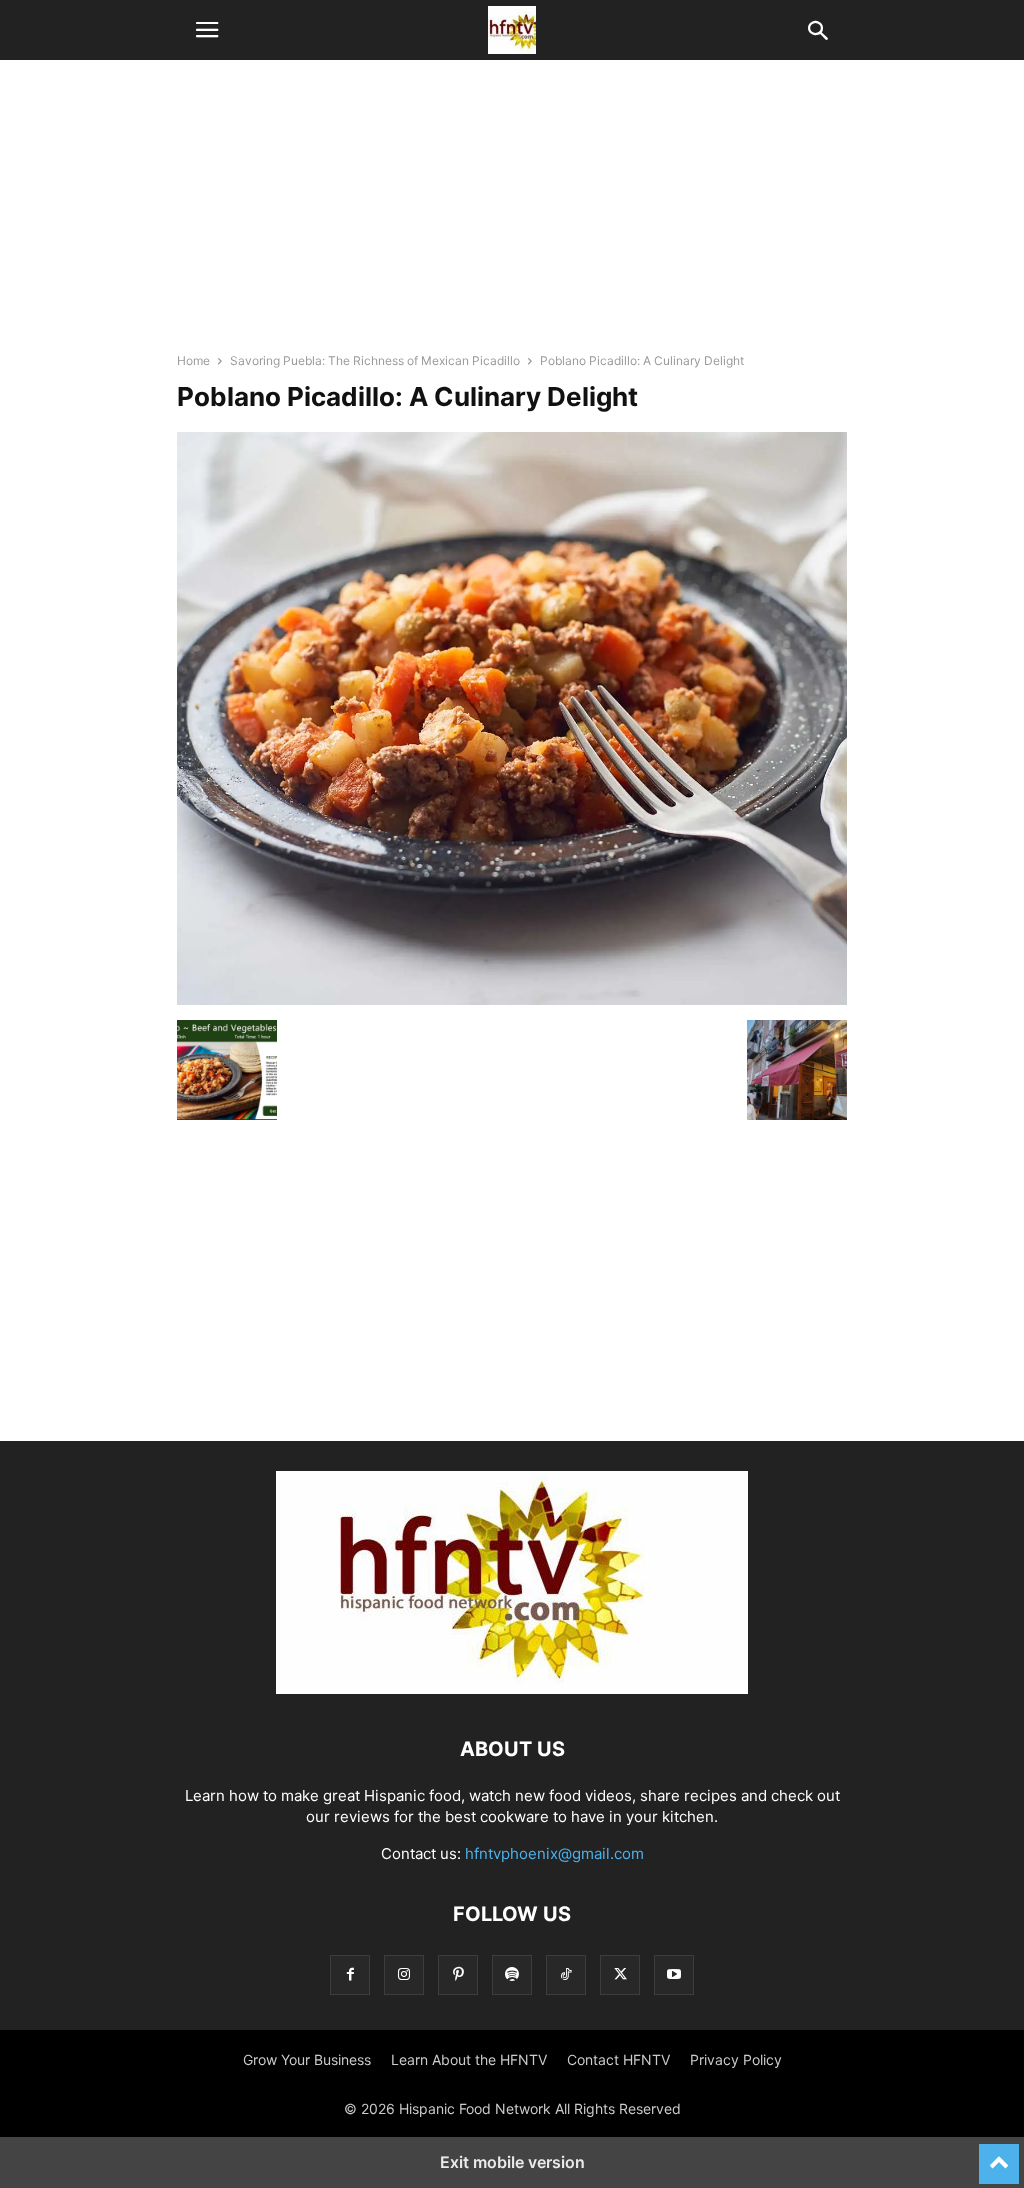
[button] (207, 30)
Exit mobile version (512, 2162)
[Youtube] (674, 1974)
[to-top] (999, 2155)
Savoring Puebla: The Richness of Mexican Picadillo (375, 360)
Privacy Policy (736, 2059)
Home (193, 360)
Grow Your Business (307, 2059)
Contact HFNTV (618, 2059)
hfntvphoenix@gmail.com (554, 1853)
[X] (620, 1974)
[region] (512, 215)
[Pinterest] (458, 1974)
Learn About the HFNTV (469, 2059)
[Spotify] (512, 1974)
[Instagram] (404, 1974)
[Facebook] (350, 1974)
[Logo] (512, 1688)
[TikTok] (566, 1974)
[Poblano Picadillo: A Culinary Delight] (512, 999)
